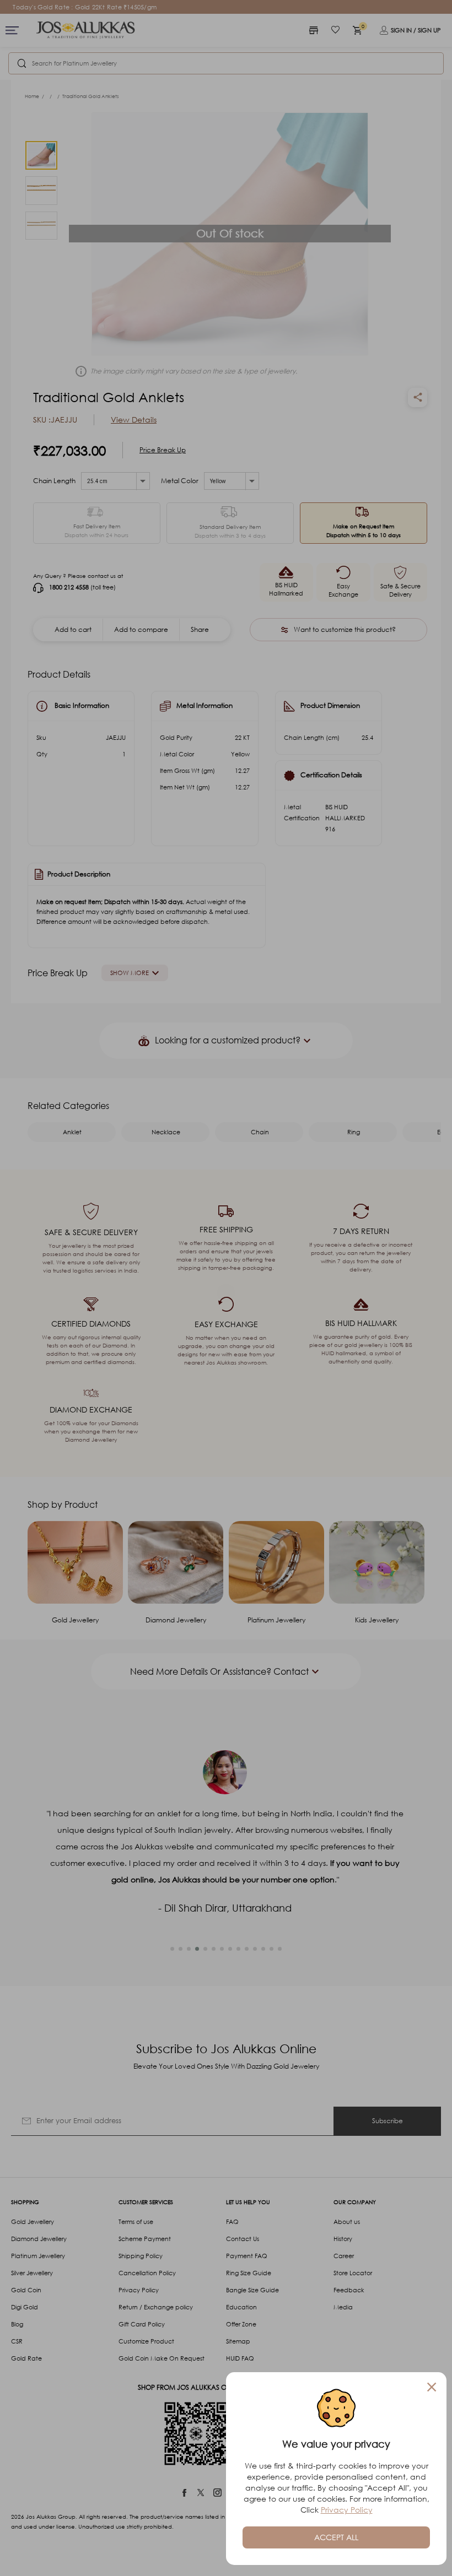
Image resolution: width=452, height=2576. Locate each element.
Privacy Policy (347, 2510)
